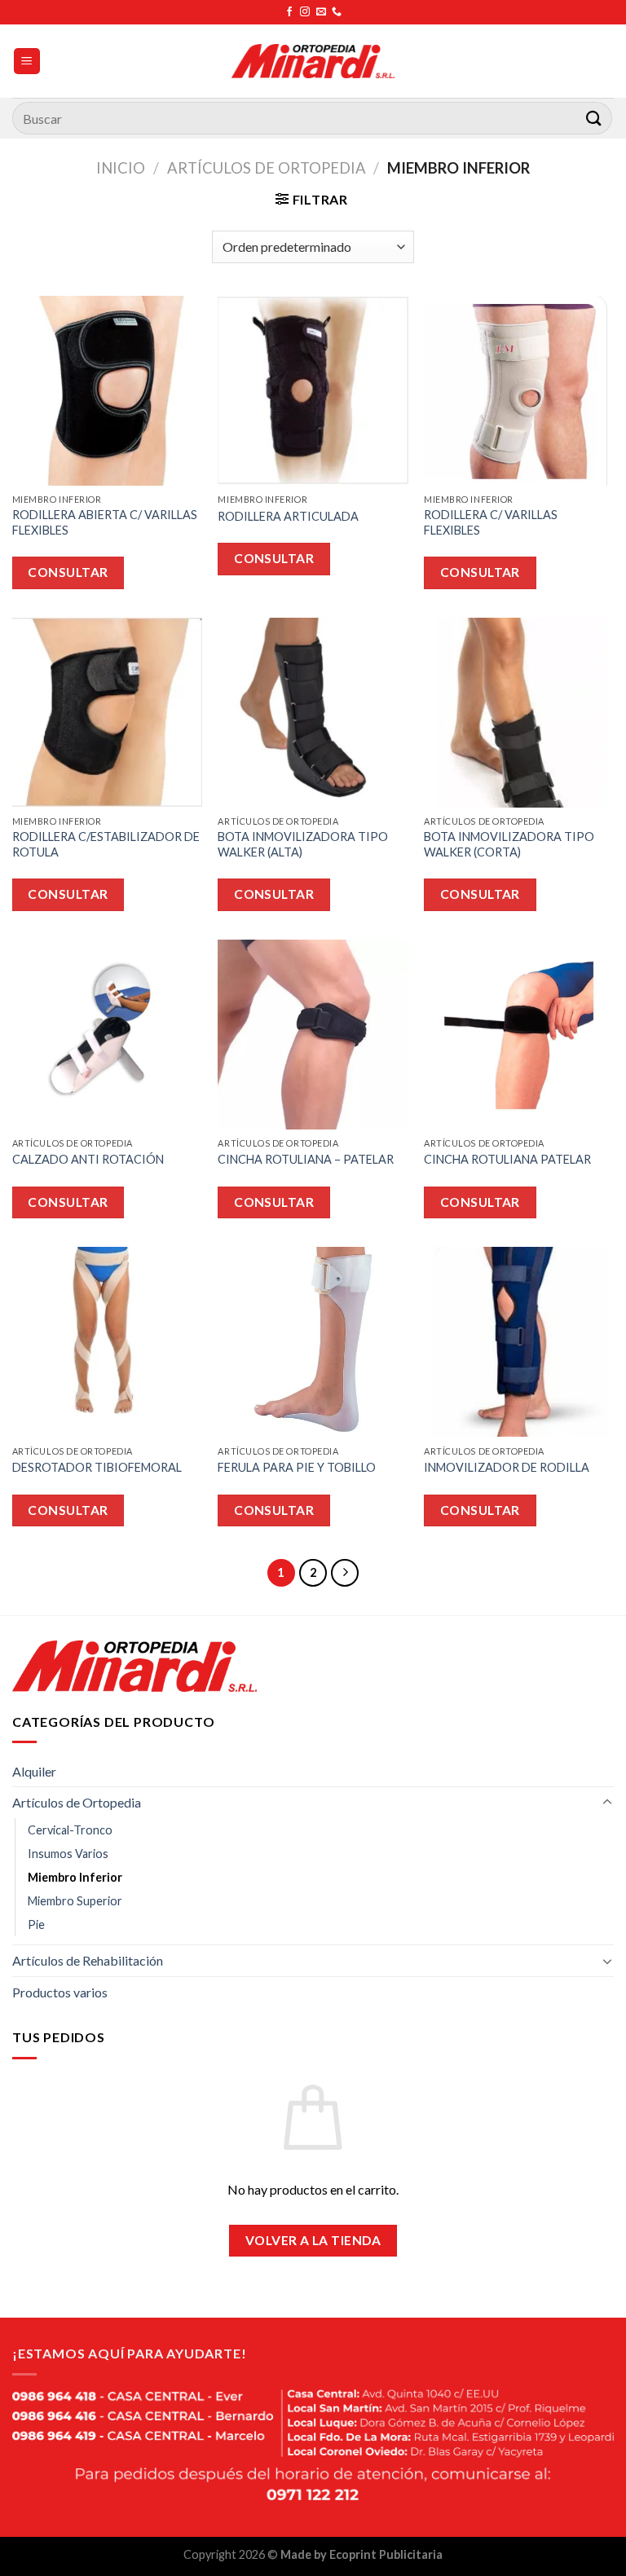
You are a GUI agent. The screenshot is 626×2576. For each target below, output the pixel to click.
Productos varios (60, 1992)
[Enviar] (594, 118)
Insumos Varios (68, 1854)
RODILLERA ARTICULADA (288, 516)
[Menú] (27, 62)
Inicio (121, 168)
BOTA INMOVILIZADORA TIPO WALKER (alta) (303, 844)
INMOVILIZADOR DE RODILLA (507, 1467)
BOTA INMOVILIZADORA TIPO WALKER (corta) (509, 844)
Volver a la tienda (313, 2240)
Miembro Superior (75, 1901)
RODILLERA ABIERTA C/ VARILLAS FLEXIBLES (105, 522)
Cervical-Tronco (70, 1830)
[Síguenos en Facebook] (289, 12)
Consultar (68, 572)
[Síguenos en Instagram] (305, 12)
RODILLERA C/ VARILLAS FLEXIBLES (491, 522)
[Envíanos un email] (321, 12)
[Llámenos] (337, 12)
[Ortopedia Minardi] (313, 61)
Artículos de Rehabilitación (88, 1960)
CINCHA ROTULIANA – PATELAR (306, 1159)
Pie (36, 1924)
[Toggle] (607, 1803)
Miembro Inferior (75, 1877)
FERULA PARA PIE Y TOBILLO (297, 1467)
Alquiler (34, 1771)
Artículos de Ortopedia (267, 168)
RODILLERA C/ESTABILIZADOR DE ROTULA (106, 844)
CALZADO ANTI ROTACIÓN (88, 1159)
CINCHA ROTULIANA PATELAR (507, 1159)
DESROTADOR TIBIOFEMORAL (97, 1467)
